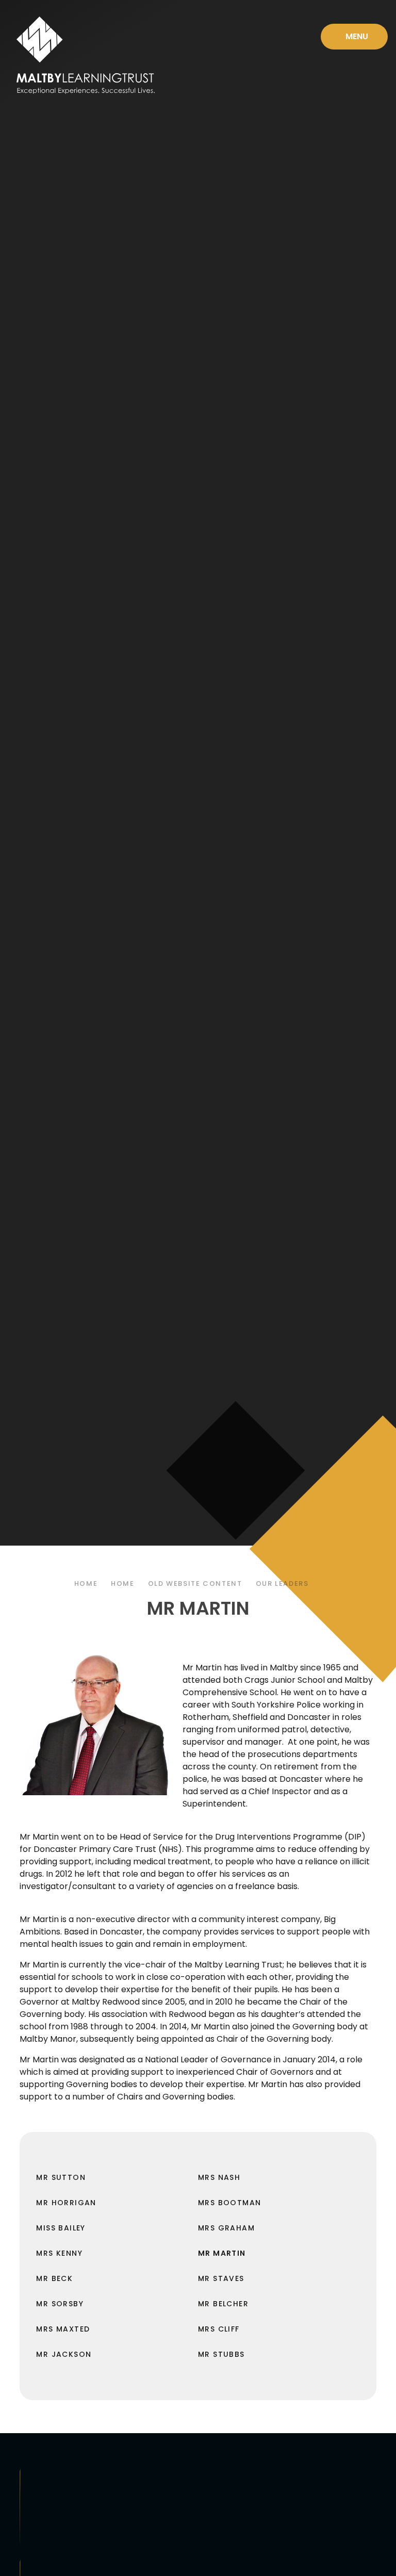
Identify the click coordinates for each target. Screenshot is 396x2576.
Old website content (195, 1584)
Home (86, 1584)
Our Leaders (282, 1584)
